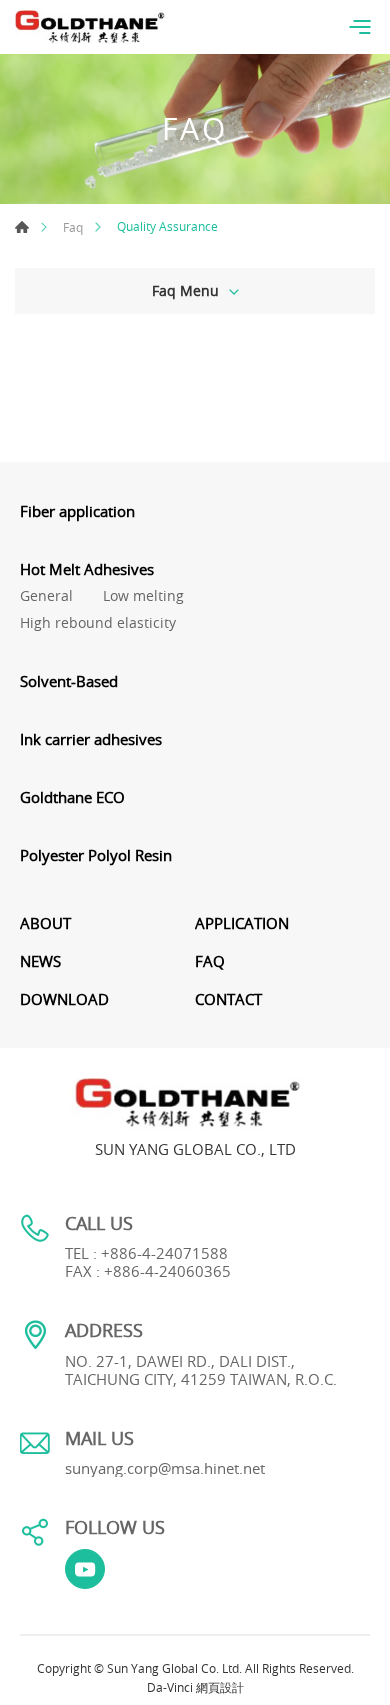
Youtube (85, 1569)
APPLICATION (242, 923)
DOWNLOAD (64, 999)
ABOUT (45, 923)
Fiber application (77, 511)
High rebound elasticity (98, 623)
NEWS (40, 961)
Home (22, 227)
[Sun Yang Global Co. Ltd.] (90, 27)
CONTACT (228, 999)
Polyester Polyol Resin (96, 855)
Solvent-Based (69, 681)
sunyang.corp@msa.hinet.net (165, 1468)
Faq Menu (185, 290)
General (46, 596)
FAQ (210, 961)
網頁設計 (220, 1687)
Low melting (143, 596)
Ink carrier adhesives (91, 739)
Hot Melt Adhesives (87, 569)
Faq (73, 227)
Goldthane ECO (72, 797)
